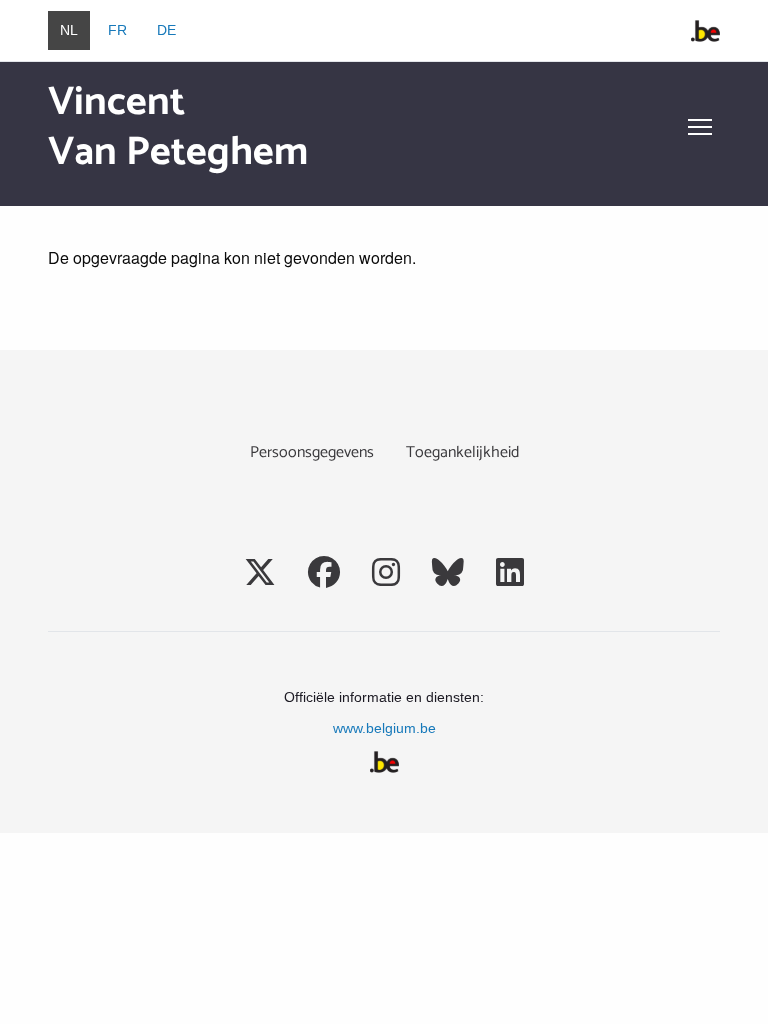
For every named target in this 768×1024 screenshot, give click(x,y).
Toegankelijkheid (462, 452)
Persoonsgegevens (312, 452)
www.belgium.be (384, 728)
